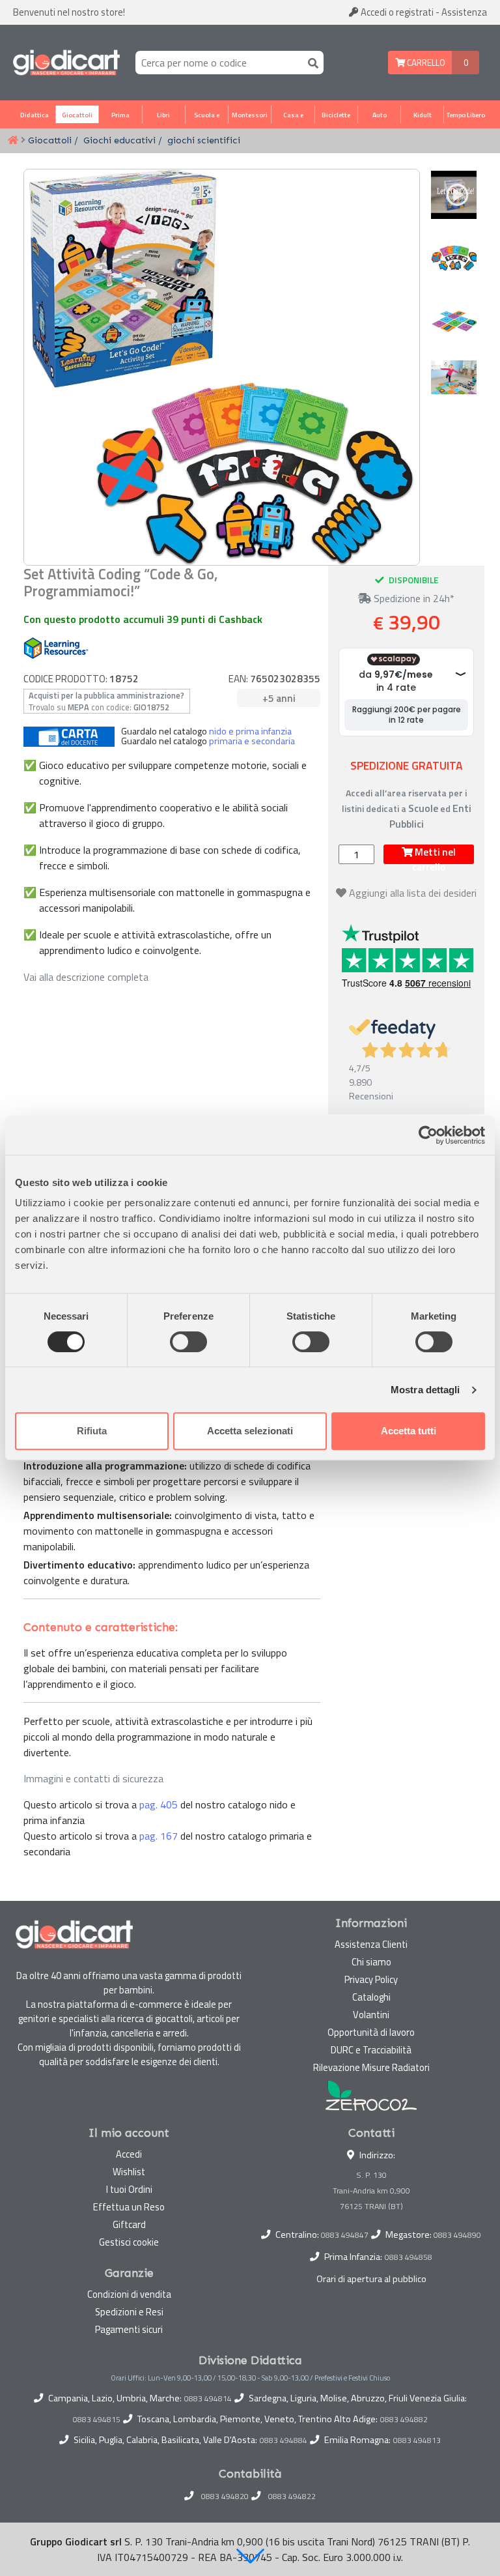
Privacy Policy (371, 1979)
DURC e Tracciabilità (371, 2050)
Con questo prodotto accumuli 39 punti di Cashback (143, 619)
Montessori (250, 115)
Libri (163, 115)
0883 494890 (457, 2235)
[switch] (188, 1342)
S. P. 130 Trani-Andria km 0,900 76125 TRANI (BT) (371, 2191)
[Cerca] (311, 62)
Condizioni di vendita (129, 2294)
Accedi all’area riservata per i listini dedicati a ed (407, 808)
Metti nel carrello (434, 854)
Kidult (423, 115)
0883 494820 (225, 2496)
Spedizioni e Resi (129, 2312)
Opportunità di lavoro (371, 2032)
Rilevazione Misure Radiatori (371, 2067)
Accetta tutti (409, 1431)
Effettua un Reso (129, 2207)
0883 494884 (284, 2440)
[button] (250, 2556)
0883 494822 (292, 2496)
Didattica (35, 115)
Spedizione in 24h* (413, 598)
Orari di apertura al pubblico (371, 2279)
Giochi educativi (119, 140)
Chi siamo (371, 1962)
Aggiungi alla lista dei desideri (413, 893)
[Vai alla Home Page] (13, 141)
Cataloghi (371, 1997)
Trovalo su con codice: (106, 701)
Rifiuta (92, 1431)
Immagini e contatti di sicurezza (93, 1778)
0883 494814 (208, 2399)
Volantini (371, 2015)
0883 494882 (404, 2420)
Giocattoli (77, 115)
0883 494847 (345, 2235)
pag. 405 (159, 1804)
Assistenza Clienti (371, 1944)
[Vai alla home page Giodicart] (66, 63)
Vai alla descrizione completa (86, 977)
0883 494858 (409, 2257)
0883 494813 (417, 2440)
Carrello (425, 63)
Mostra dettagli (425, 1390)
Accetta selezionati (250, 1431)
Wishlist (129, 2172)
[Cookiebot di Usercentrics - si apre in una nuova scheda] (428, 1135)
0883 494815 (97, 2420)
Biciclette (336, 115)
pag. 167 (159, 1836)
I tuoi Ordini (129, 2189)
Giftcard (129, 2224)
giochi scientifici (204, 140)
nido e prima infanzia (250, 731)
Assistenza (464, 12)
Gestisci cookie (129, 2242)
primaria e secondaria (252, 741)
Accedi (396, 12)
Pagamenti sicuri (129, 2329)
